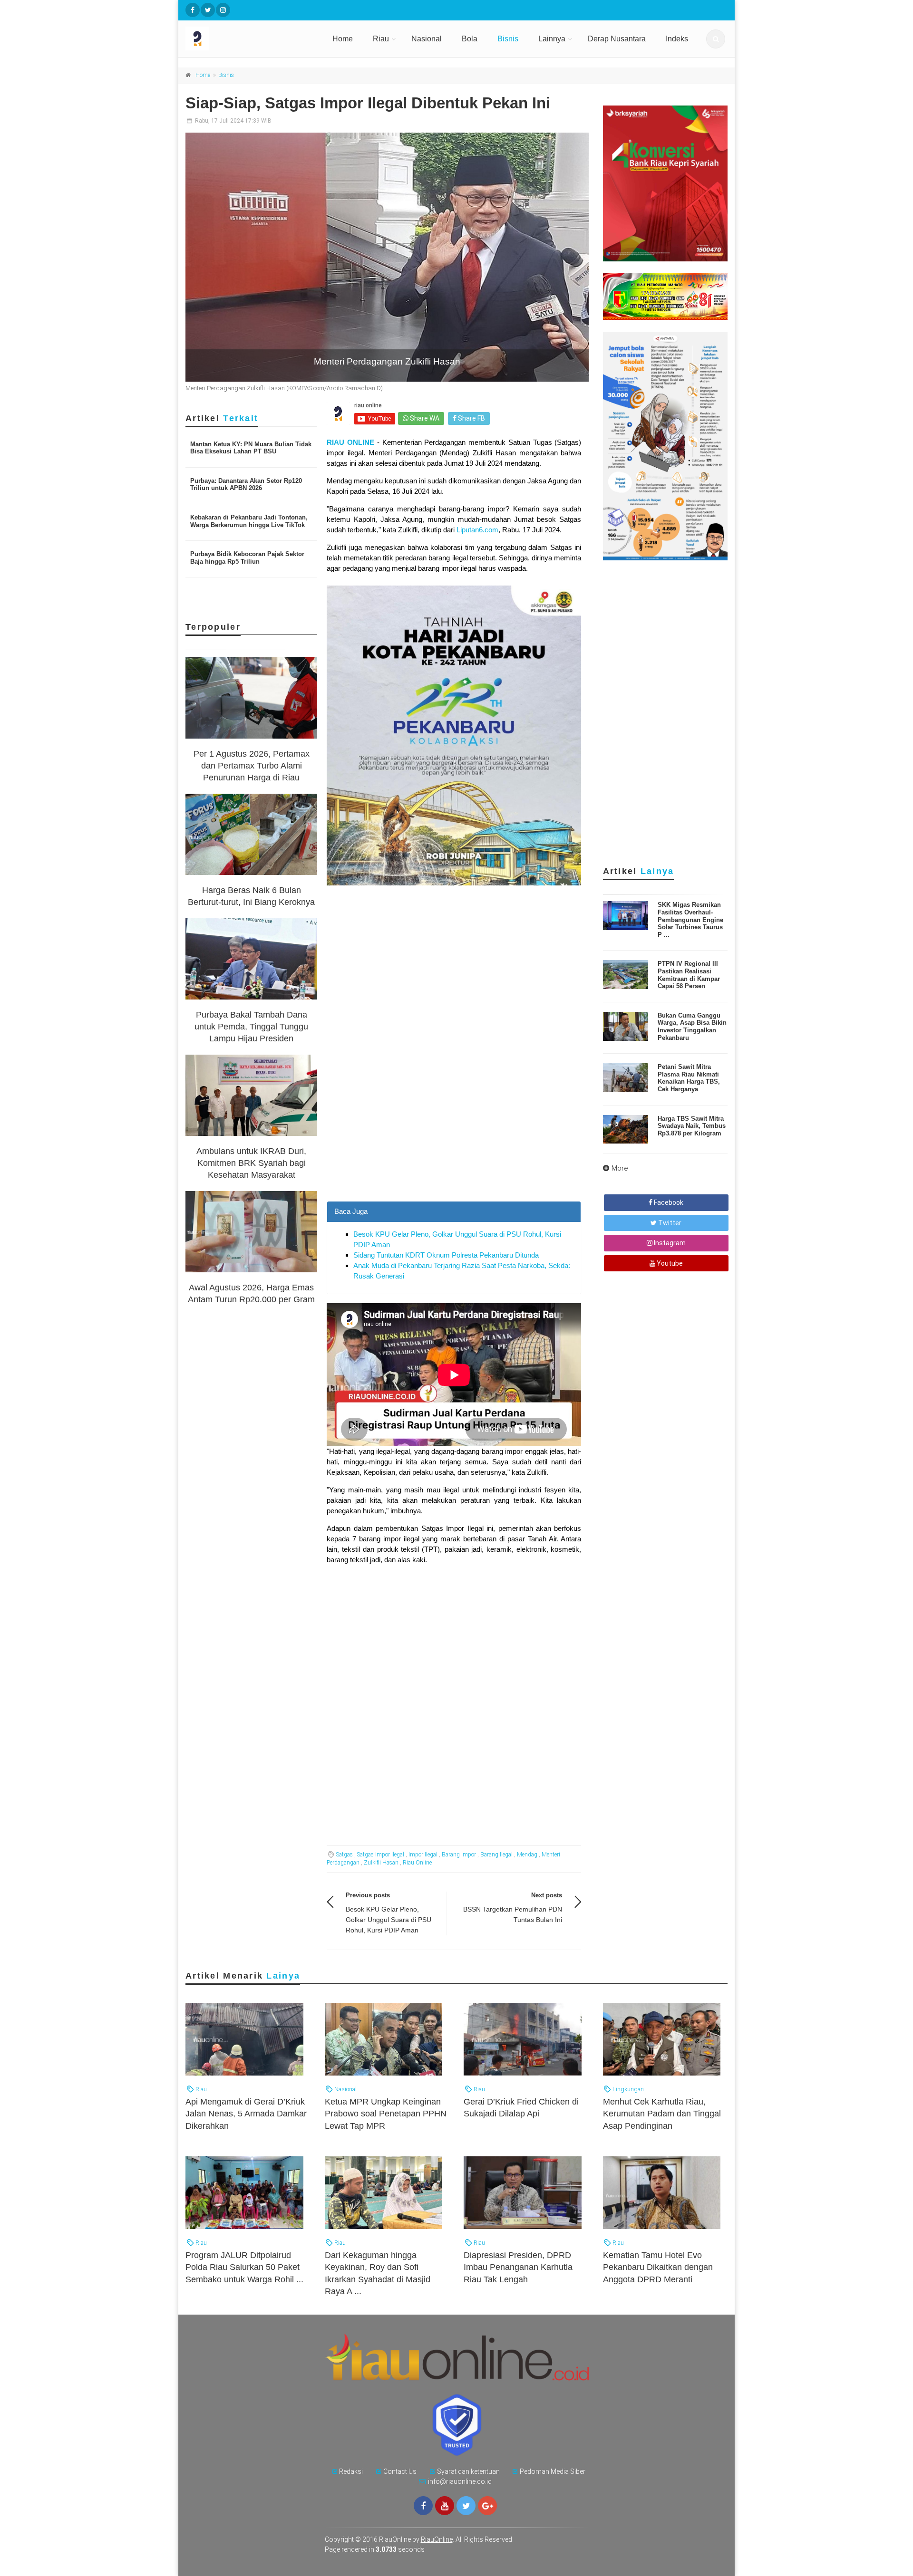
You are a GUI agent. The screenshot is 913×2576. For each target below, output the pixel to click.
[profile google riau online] (487, 2506)
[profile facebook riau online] (193, 10)
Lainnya (552, 39)
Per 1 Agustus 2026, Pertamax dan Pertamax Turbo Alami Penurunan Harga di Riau (252, 766)
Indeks (677, 39)
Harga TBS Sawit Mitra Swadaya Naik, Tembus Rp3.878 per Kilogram (692, 1126)
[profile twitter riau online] (208, 10)
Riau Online (417, 1863)
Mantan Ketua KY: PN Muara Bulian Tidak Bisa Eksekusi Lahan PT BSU (251, 448)
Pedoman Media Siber (553, 2471)
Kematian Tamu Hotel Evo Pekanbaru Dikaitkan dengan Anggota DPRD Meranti (658, 2267)
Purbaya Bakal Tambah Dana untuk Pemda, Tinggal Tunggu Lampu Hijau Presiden (251, 1027)
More (620, 1168)
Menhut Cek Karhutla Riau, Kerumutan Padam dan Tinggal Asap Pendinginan (662, 2114)
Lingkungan (627, 2089)
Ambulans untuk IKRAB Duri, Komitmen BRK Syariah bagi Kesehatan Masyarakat (251, 1163)
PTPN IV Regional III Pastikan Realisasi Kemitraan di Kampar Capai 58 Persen (689, 975)
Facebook (668, 1202)
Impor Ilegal (423, 1855)
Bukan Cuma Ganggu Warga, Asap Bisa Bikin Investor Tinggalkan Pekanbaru (692, 1027)
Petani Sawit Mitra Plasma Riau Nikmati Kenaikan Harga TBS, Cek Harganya (689, 1078)
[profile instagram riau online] (223, 10)
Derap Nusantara (617, 39)
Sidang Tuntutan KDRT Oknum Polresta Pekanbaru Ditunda (446, 1255)
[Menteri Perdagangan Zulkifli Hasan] (387, 257)
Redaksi (351, 2471)
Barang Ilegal (496, 1855)
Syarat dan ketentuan (468, 2471)
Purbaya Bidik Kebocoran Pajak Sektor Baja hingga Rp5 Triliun (247, 558)
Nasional (427, 39)
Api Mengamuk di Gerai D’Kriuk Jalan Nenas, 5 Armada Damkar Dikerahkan (246, 2114)
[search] (716, 39)
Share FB (471, 418)
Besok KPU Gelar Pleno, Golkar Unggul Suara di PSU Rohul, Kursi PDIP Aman (389, 1920)
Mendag (527, 1855)
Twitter (669, 1223)
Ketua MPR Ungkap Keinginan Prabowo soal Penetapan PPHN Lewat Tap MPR (386, 2114)
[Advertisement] (454, 1134)
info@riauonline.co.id (460, 2481)
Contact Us (400, 2471)
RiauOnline (437, 2539)
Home (343, 39)
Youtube (669, 1263)
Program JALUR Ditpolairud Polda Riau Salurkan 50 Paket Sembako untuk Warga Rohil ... (244, 2267)
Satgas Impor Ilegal (381, 1855)
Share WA (424, 418)
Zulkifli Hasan (381, 1863)
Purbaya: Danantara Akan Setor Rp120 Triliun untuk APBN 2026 (246, 485)
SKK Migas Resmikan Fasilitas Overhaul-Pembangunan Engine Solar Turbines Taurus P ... (690, 919)
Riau (381, 39)
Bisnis (508, 39)
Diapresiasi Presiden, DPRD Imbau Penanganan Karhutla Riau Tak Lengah (518, 2267)
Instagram (669, 1243)
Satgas (345, 1855)
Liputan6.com (477, 530)
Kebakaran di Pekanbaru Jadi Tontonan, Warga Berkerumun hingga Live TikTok (249, 521)
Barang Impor (459, 1855)
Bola (470, 39)
